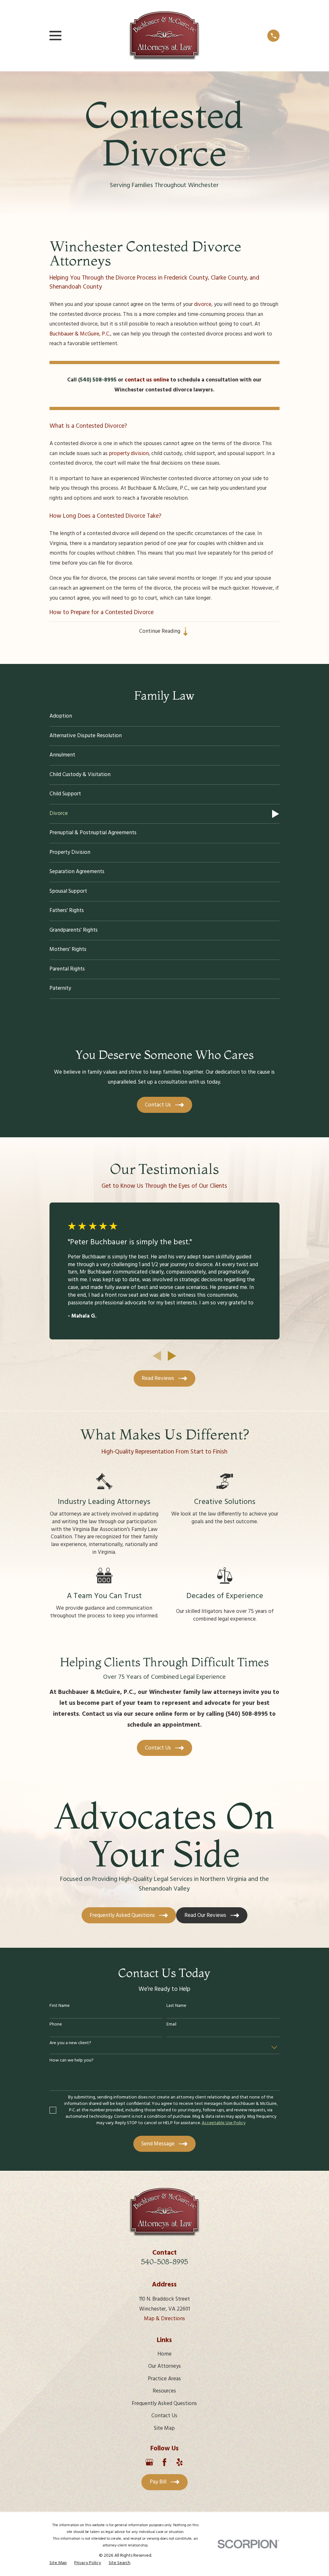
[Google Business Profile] (149, 2462)
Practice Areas (164, 2379)
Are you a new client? (70, 2043)
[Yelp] (180, 2462)
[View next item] (172, 1356)
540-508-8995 (164, 2262)
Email (171, 2025)
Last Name (176, 2006)
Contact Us (164, 2416)
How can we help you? (71, 2061)
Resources (164, 2391)
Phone (56, 2025)
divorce (203, 304)
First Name (60, 2006)
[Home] (164, 36)
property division (129, 454)
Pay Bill (158, 2482)
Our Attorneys (164, 2366)
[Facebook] (164, 2462)
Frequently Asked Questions (164, 2404)
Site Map (164, 2428)
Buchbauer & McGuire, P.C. (80, 334)
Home (164, 2354)
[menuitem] (165, 717)
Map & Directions (164, 2319)
